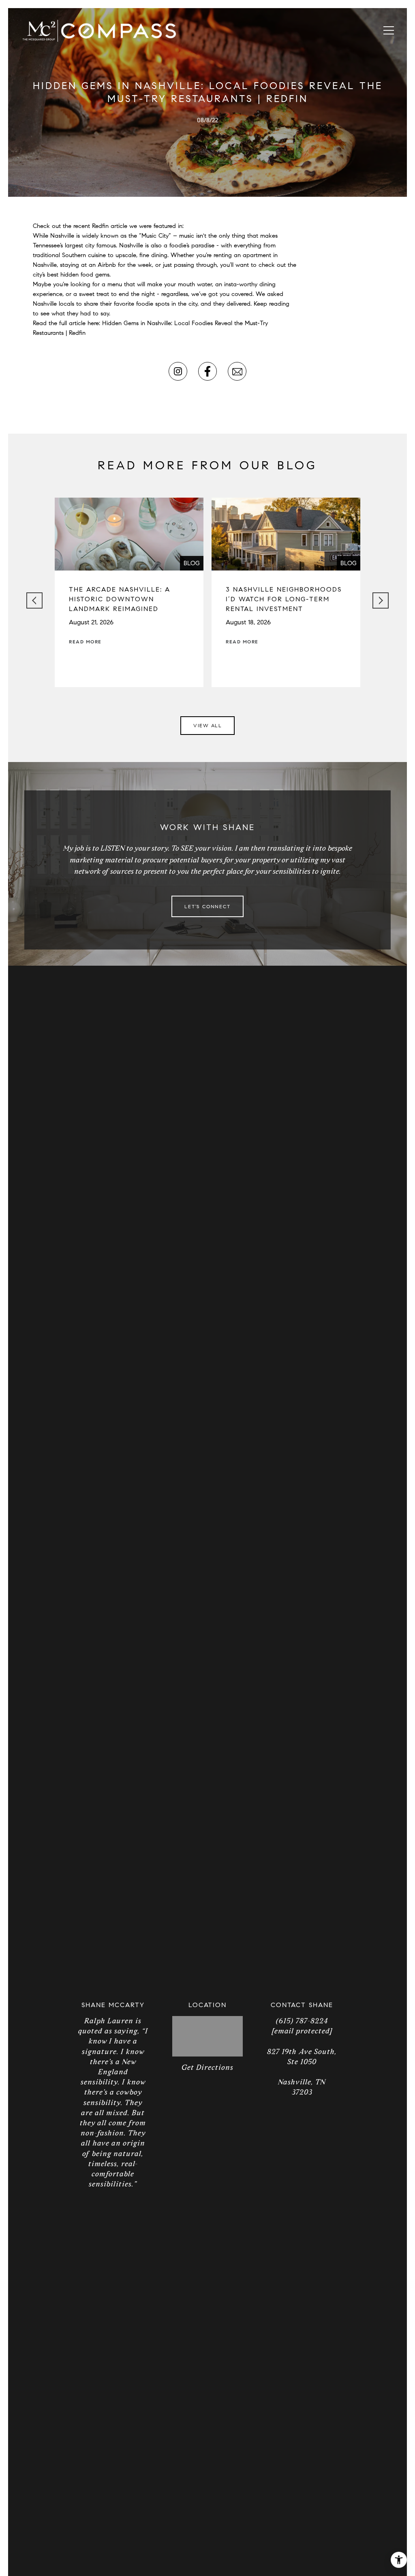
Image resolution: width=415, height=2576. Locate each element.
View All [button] (207, 725)
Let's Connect (207, 906)
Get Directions (207, 2067)
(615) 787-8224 (302, 2021)
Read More (85, 642)
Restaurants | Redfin (59, 333)
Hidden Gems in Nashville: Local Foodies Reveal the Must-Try (185, 323)
